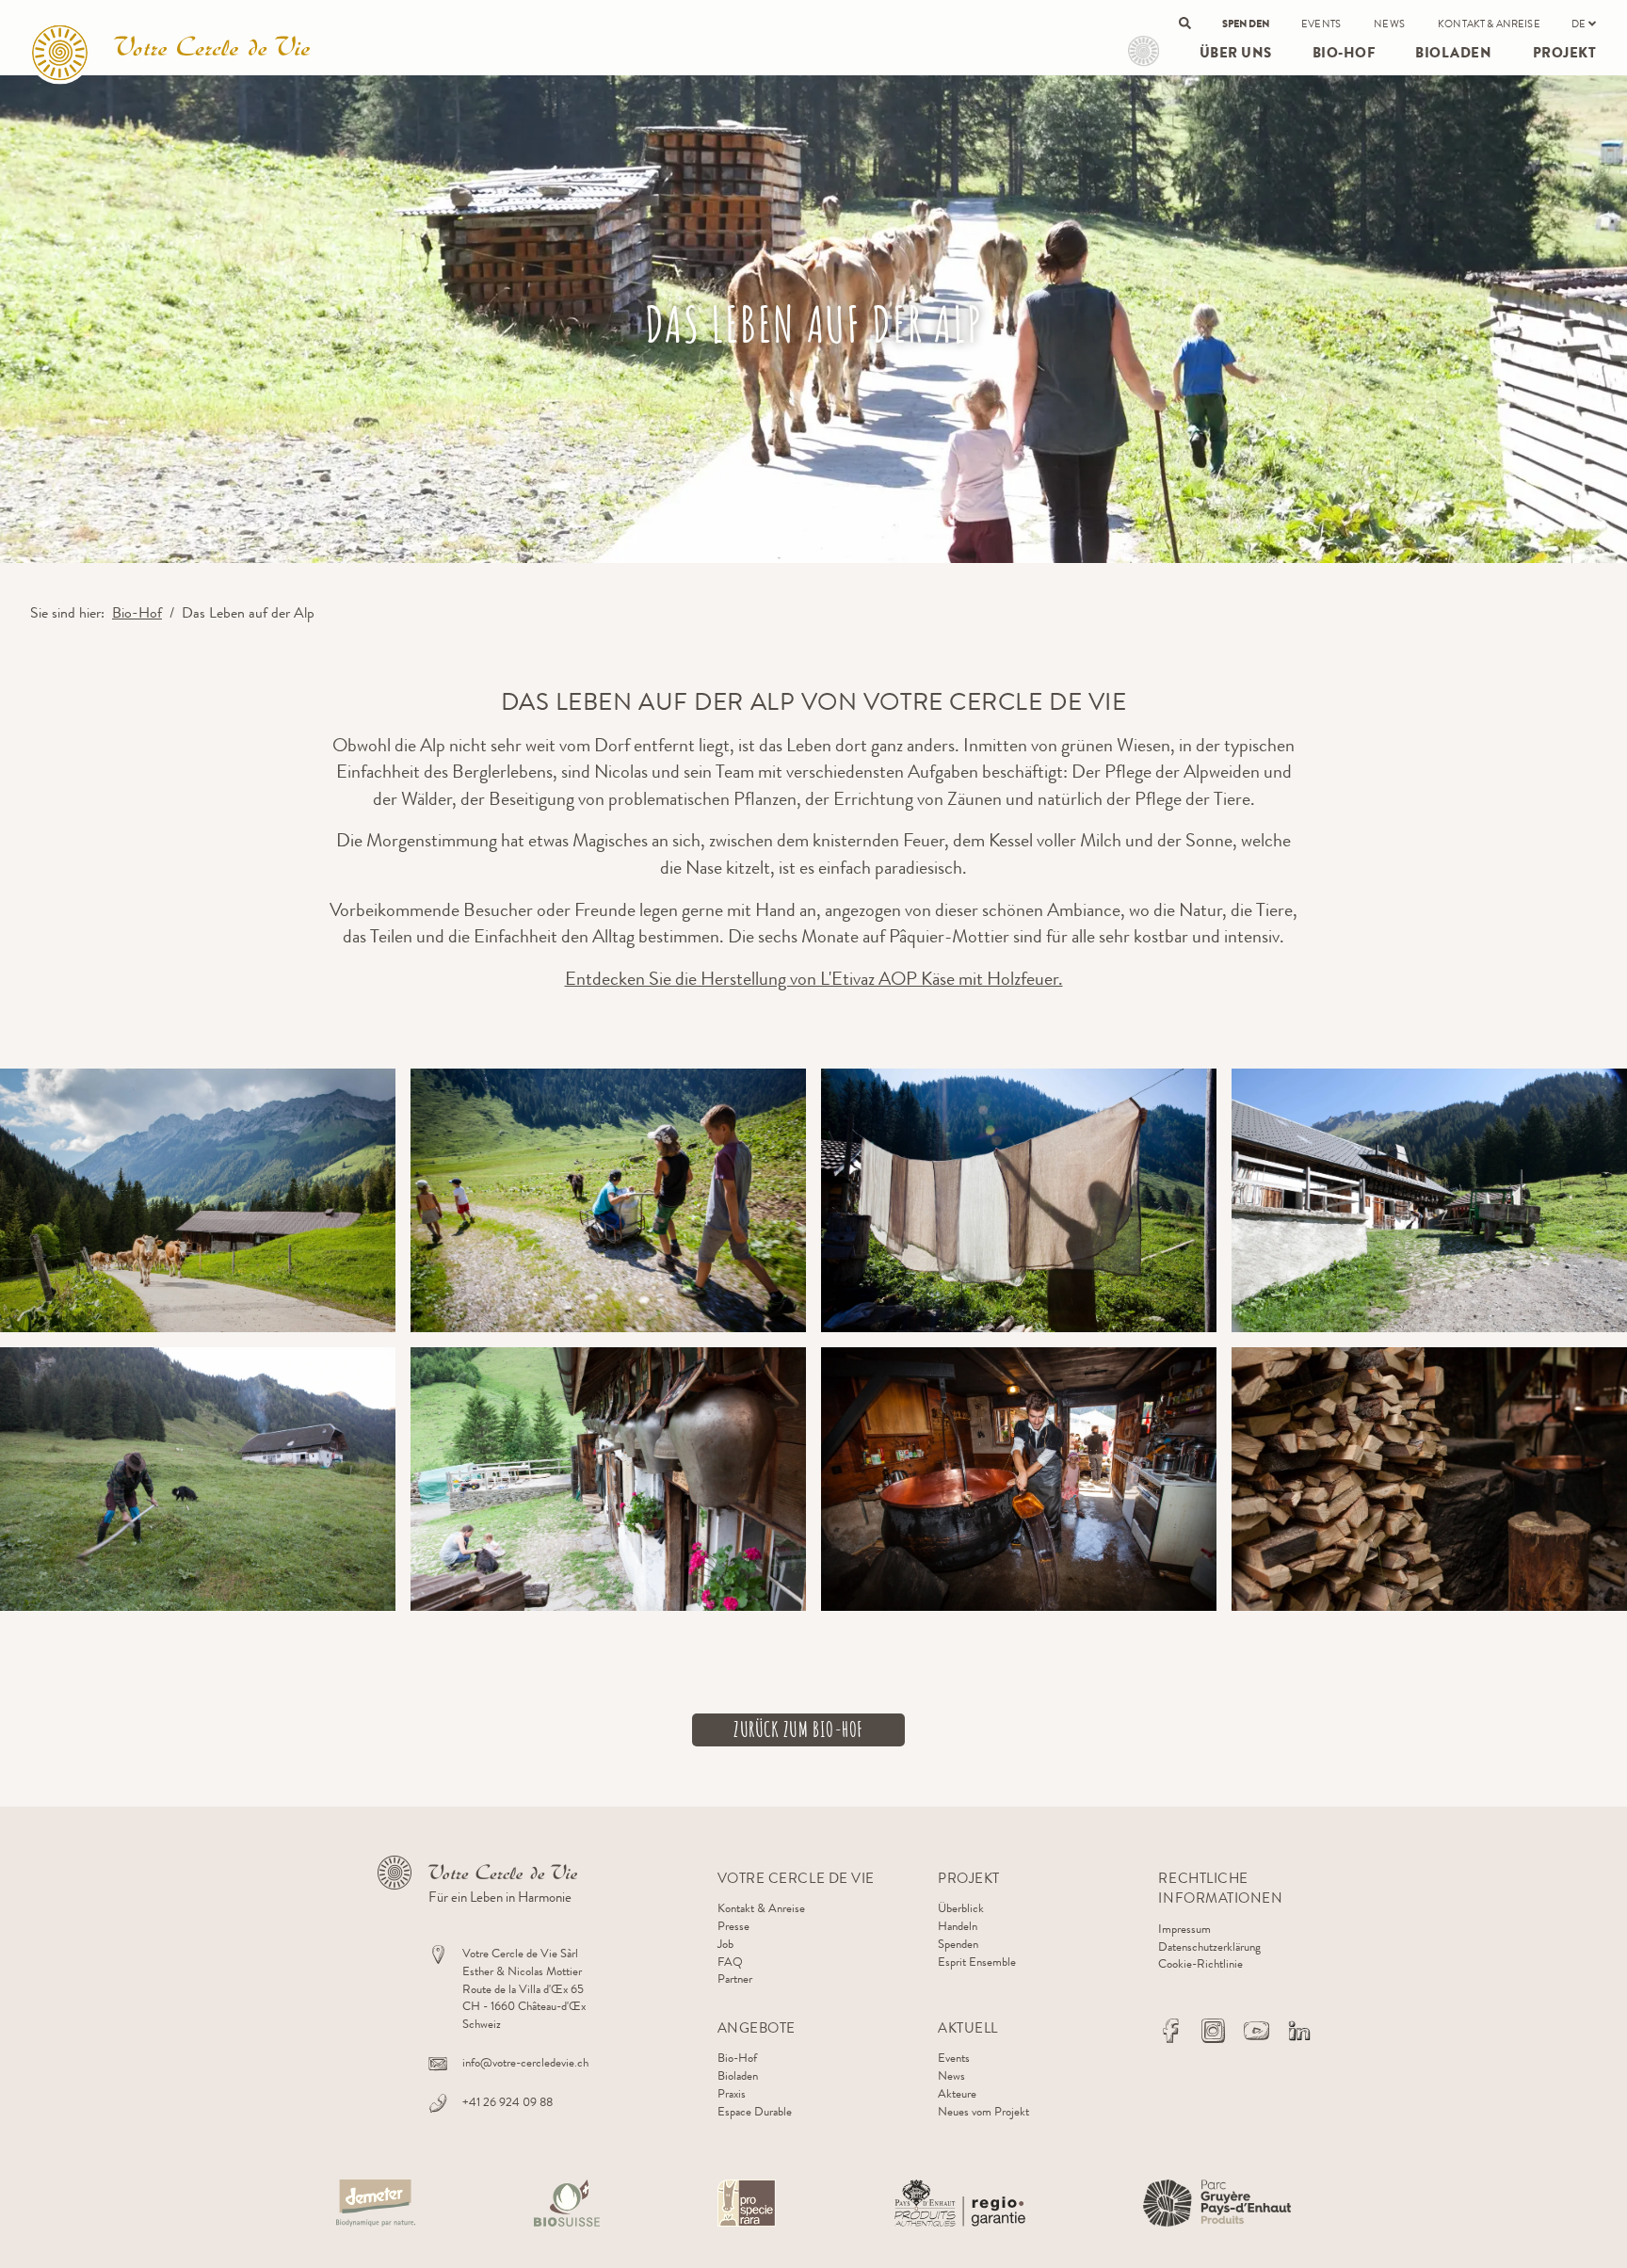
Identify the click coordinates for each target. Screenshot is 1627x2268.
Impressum (1184, 1929)
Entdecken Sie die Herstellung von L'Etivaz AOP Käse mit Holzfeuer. (814, 979)
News (1389, 24)
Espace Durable (755, 2111)
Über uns (1236, 53)
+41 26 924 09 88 (507, 2102)
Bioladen (1453, 53)
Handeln (958, 1926)
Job (725, 1944)
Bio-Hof (1344, 53)
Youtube (1256, 2031)
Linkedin (1299, 2031)
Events (1321, 24)
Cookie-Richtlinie (1200, 1963)
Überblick (961, 1908)
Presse (733, 1926)
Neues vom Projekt (983, 2111)
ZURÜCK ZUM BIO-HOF (798, 1729)
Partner (735, 1978)
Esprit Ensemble (977, 1962)
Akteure (957, 2093)
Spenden (1246, 24)
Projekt (1144, 51)
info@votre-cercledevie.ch (525, 2062)
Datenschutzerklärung (1209, 1946)
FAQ (730, 1962)
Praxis (732, 2093)
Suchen (1185, 23)
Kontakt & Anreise (1489, 24)
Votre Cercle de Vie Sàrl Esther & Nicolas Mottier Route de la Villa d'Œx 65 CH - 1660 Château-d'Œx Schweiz (524, 1988)
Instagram (1214, 2031)
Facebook (1170, 2031)
